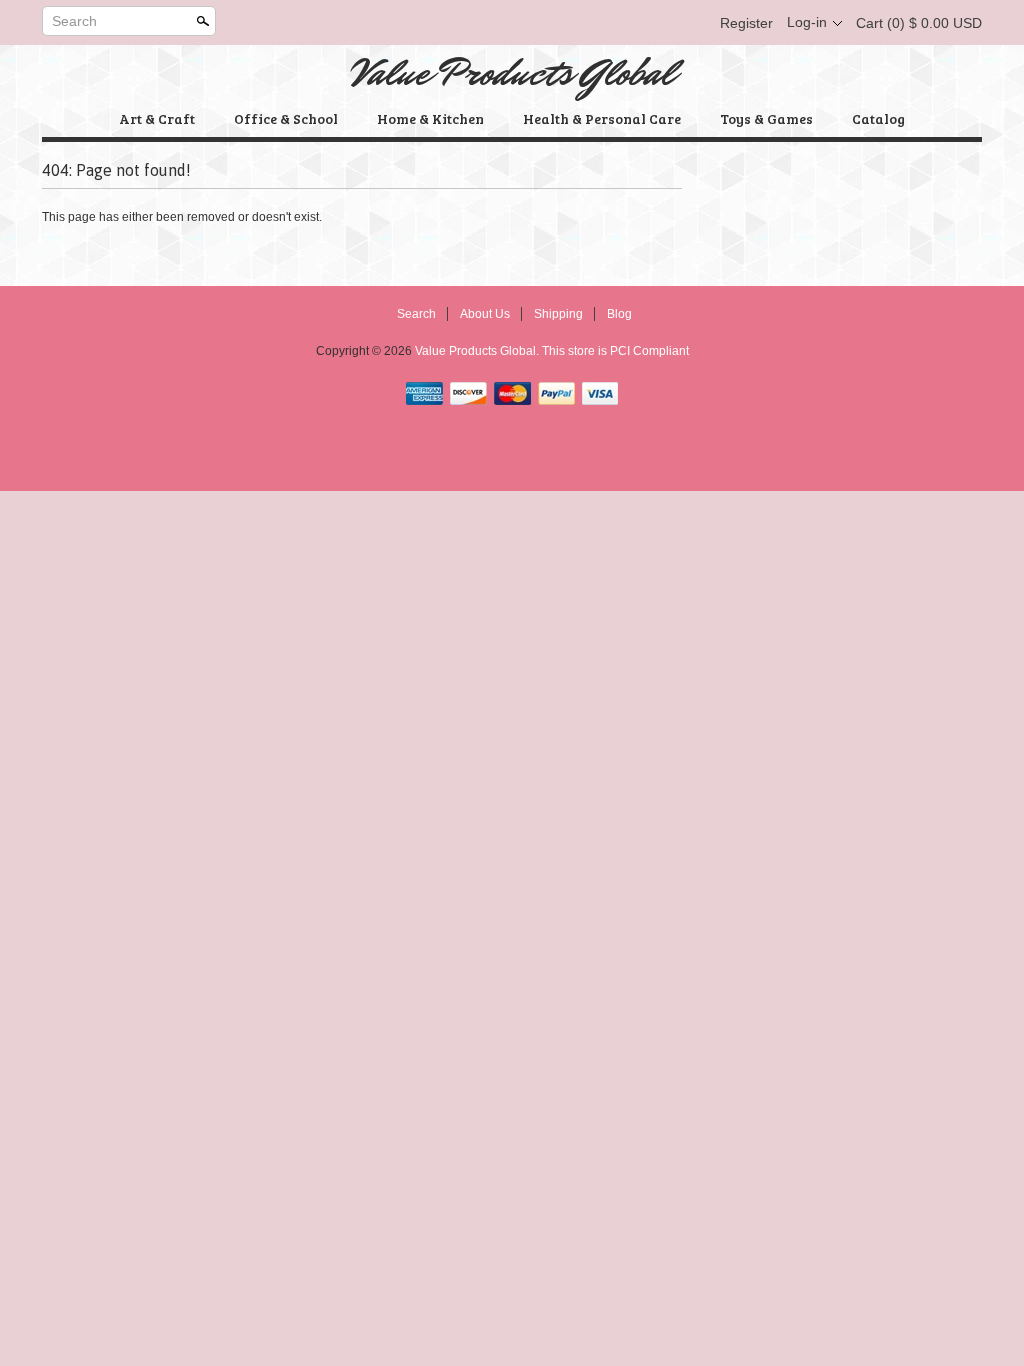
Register (746, 23)
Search (74, 21)
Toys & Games (766, 118)
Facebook (588, 23)
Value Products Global (512, 73)
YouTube (690, 23)
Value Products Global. (478, 351)
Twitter (622, 23)
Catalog (878, 118)
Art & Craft (157, 118)
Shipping (558, 314)
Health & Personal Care (602, 118)
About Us (485, 314)
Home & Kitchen (430, 118)
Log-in (807, 22)
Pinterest (656, 23)
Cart (919, 23)
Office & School (286, 118)
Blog (619, 314)
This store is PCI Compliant (615, 351)
